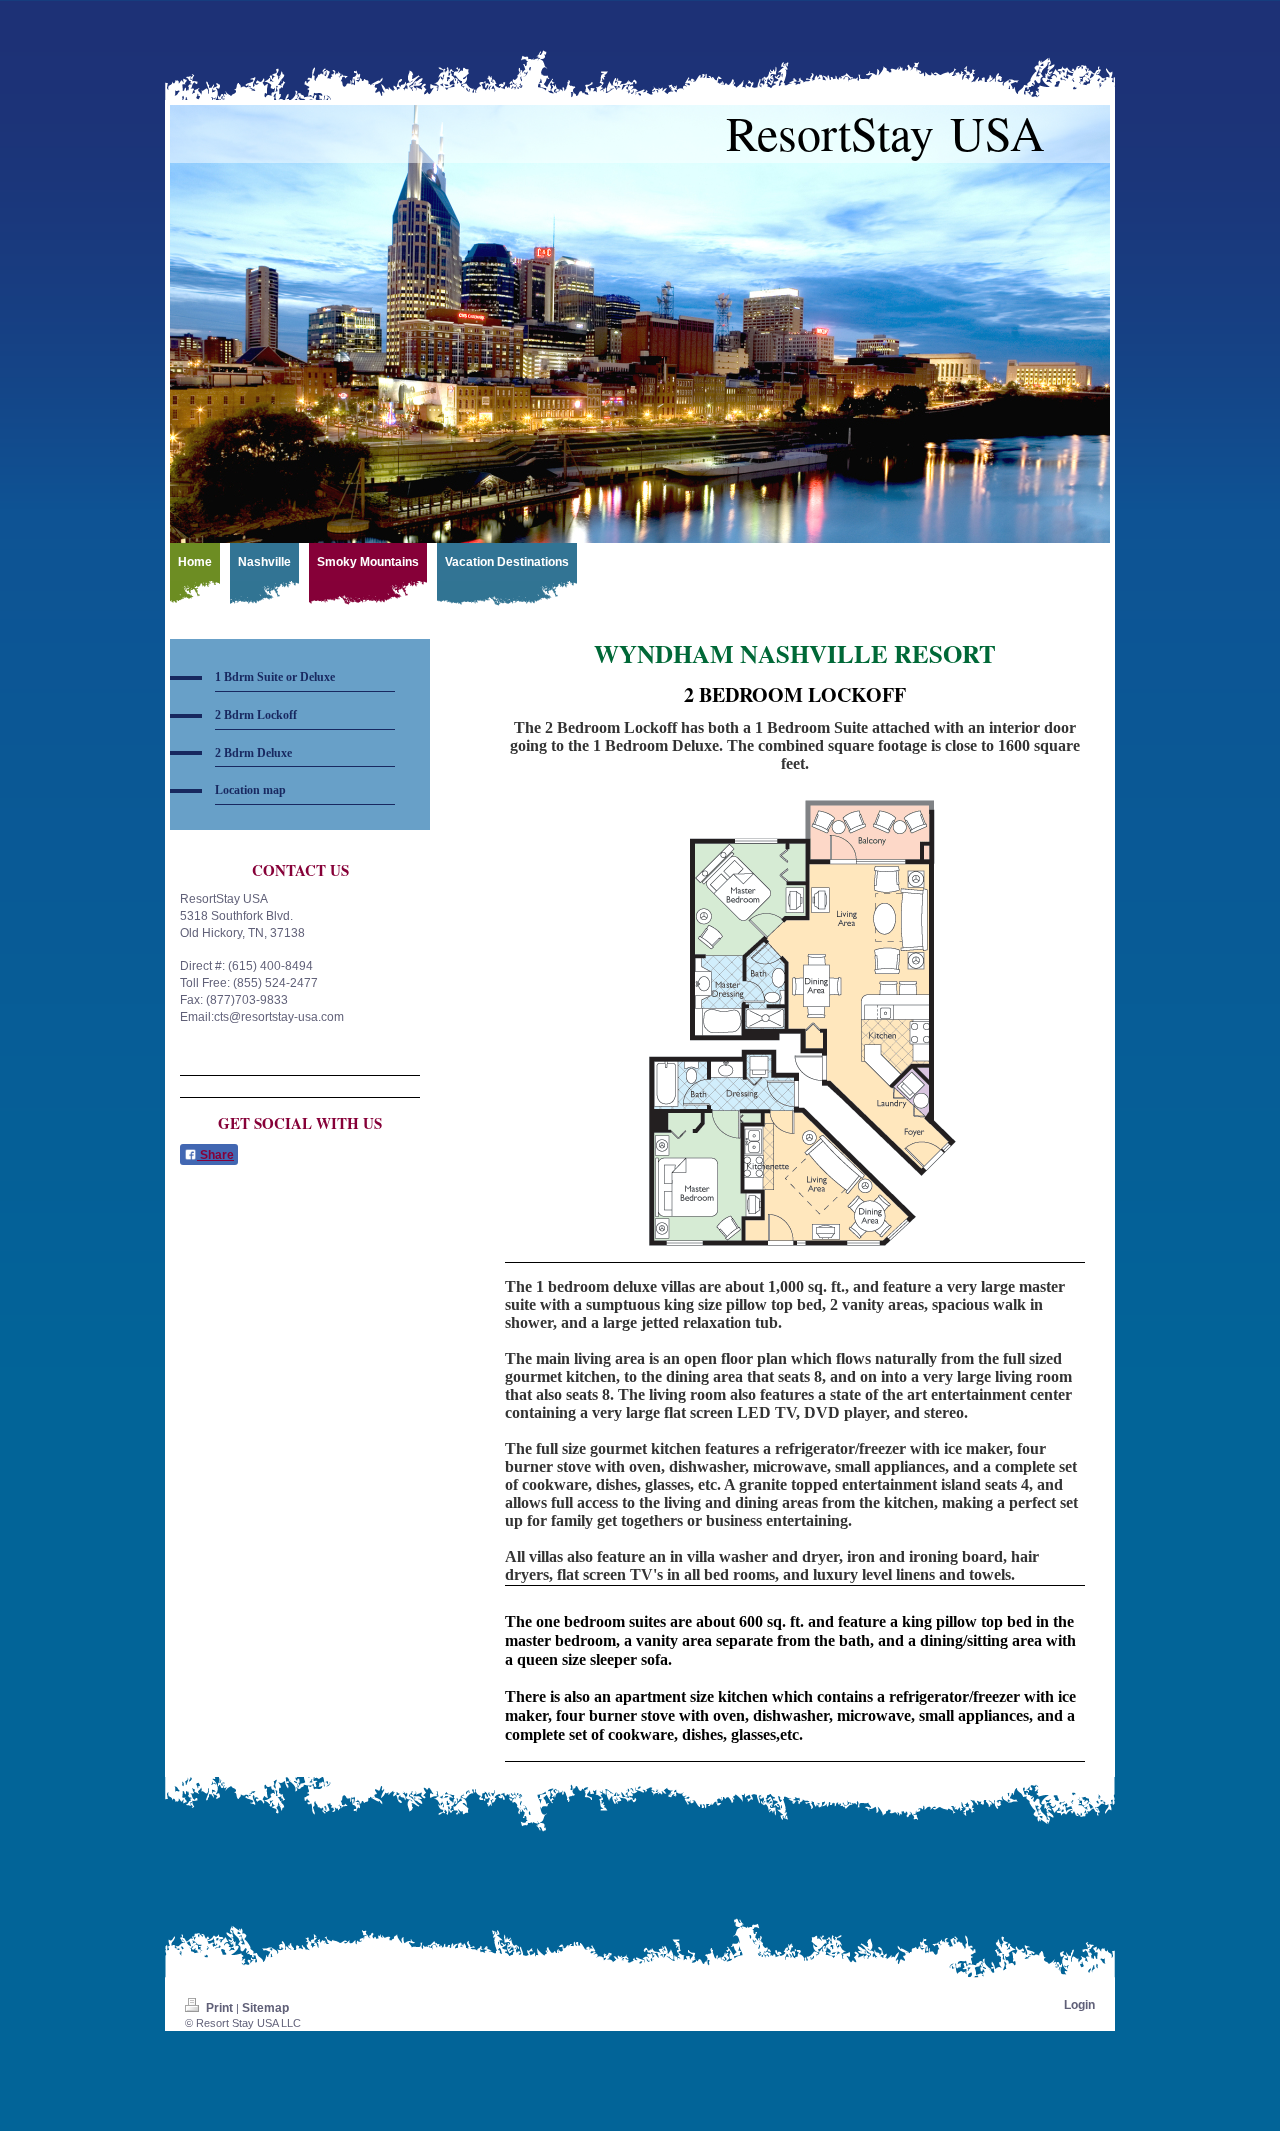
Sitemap (265, 2008)
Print (219, 2008)
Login (1079, 2005)
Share (215, 1155)
